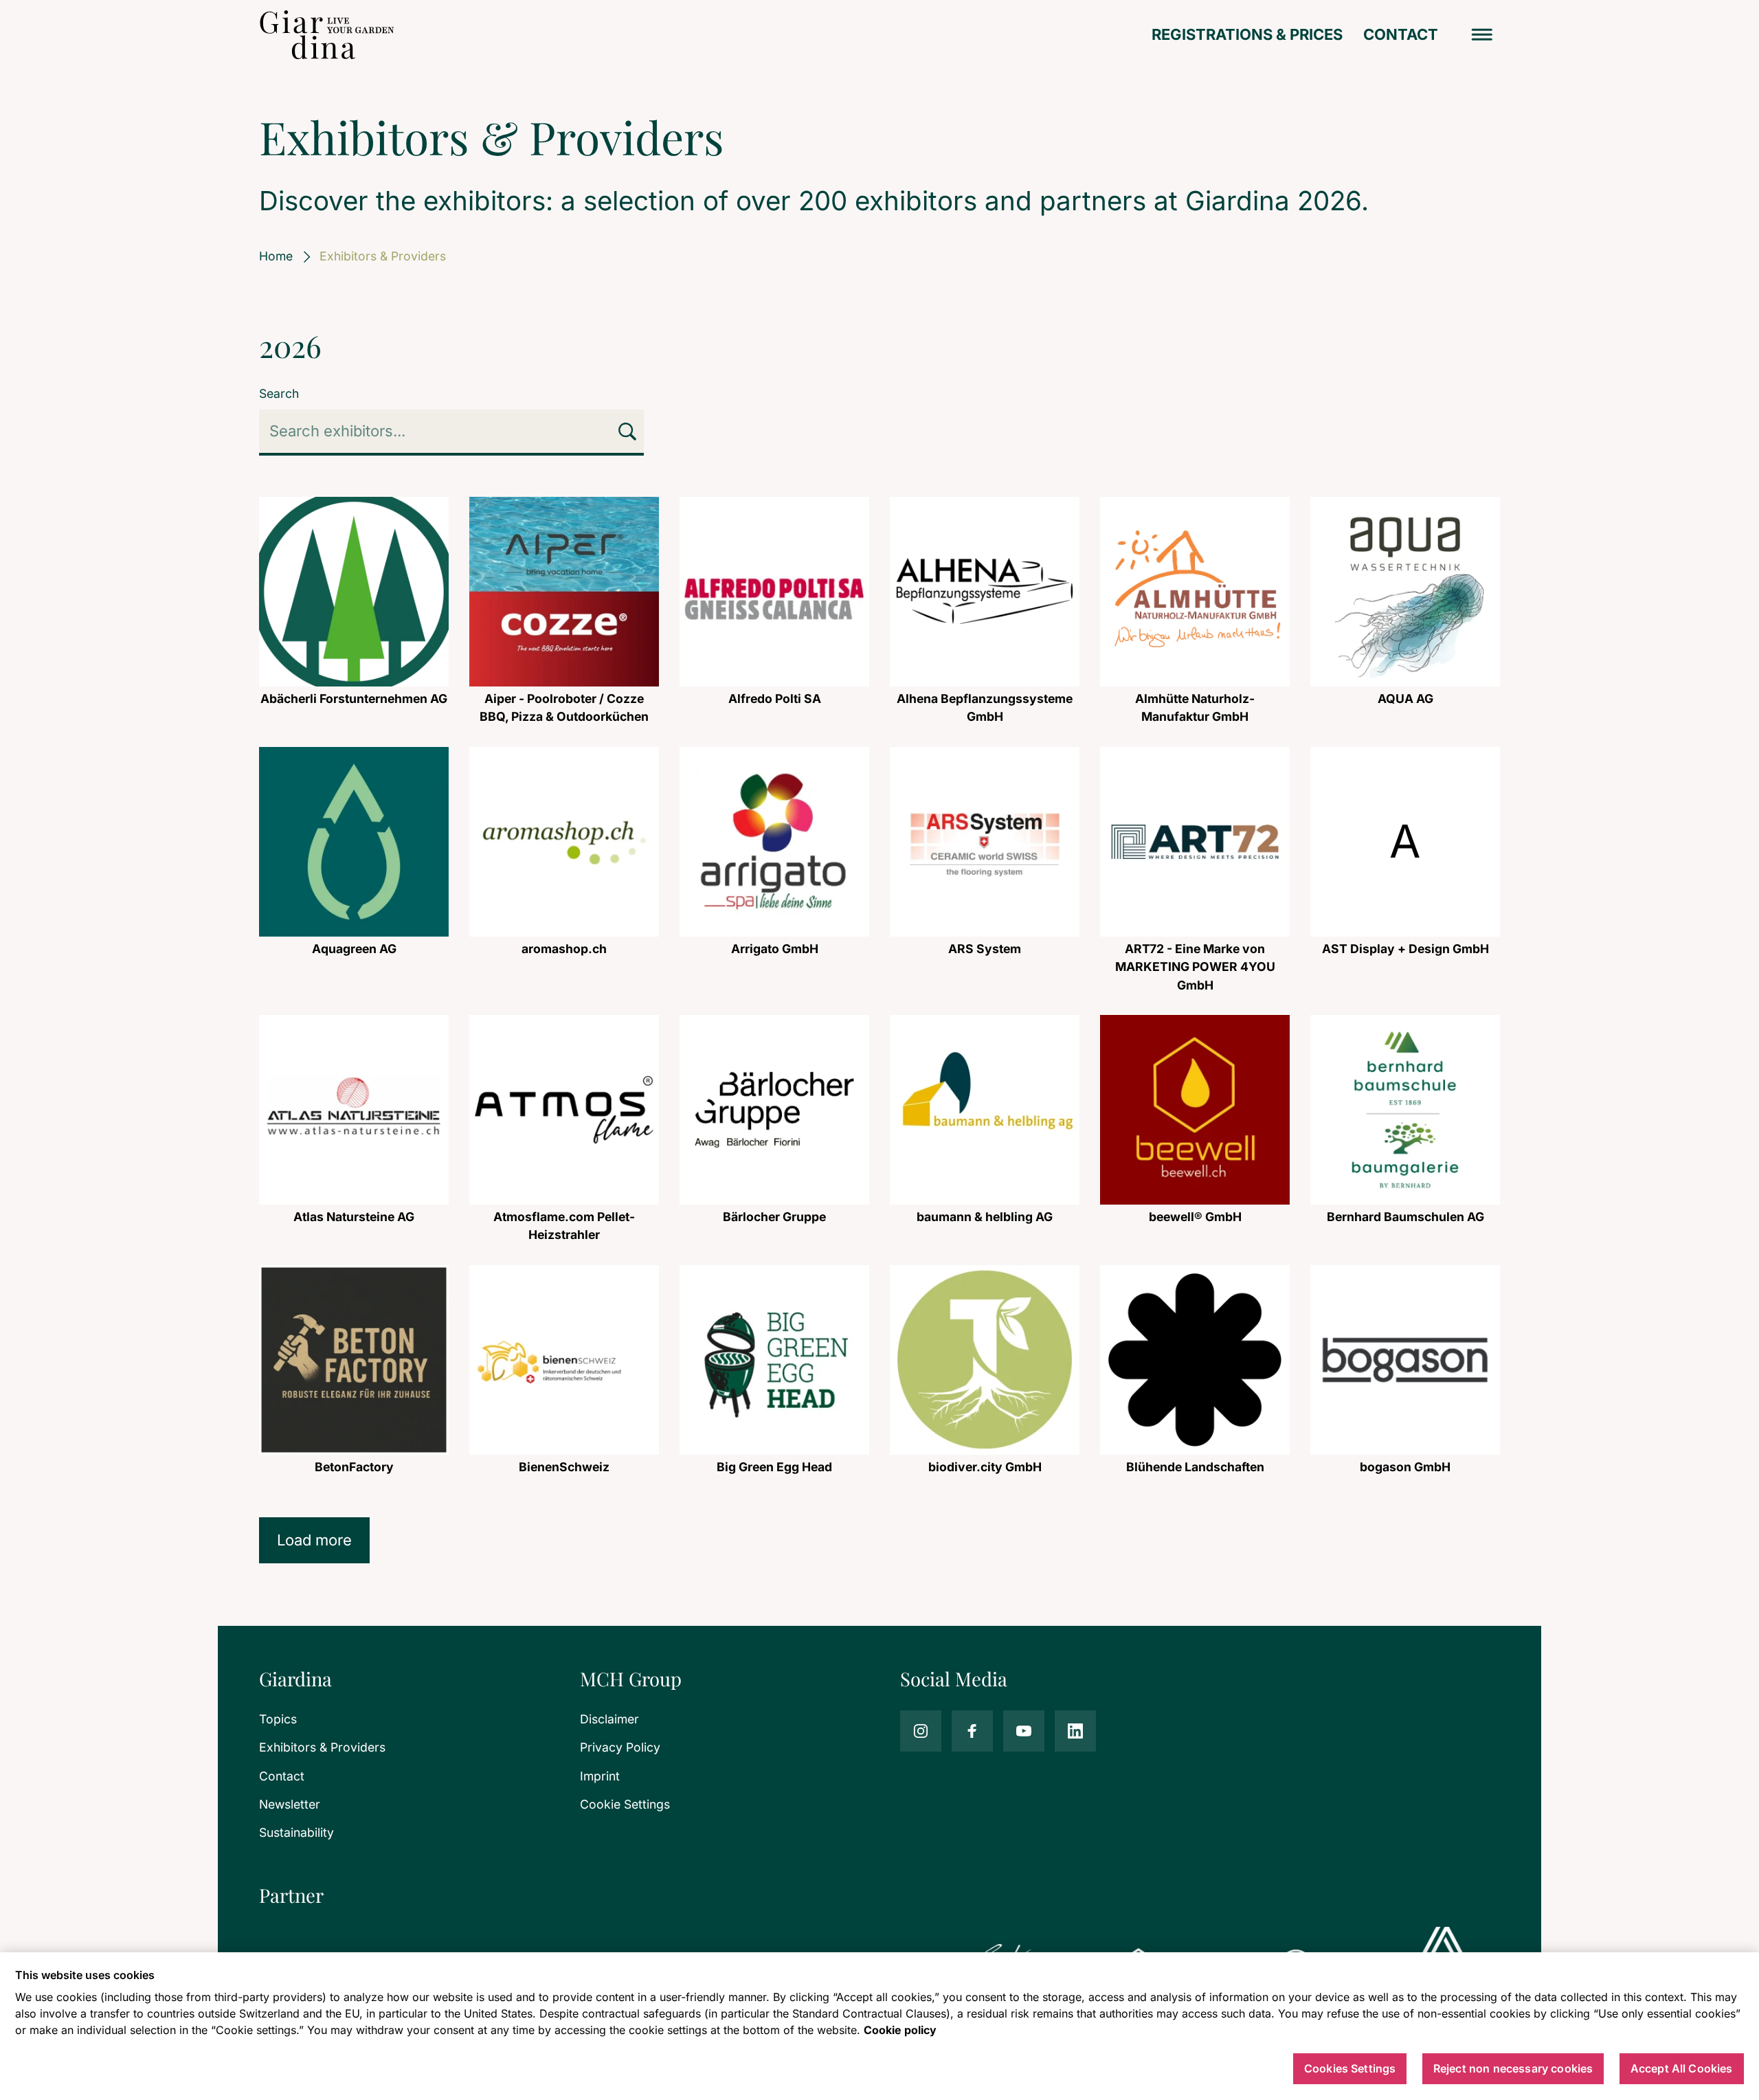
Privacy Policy (620, 1747)
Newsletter (290, 1804)
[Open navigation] (1482, 35)
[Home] (327, 35)
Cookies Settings (1350, 2069)
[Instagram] (921, 1731)
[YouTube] (1024, 1731)
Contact (1401, 34)
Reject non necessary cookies (1513, 2069)
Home (276, 256)
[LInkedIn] (1075, 1731)
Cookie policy (900, 2030)
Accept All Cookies (1682, 2069)
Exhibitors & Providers (322, 1747)
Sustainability (296, 1832)
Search (279, 393)
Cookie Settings (625, 1804)
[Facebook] (972, 1731)
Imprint (600, 1776)
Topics (278, 1719)
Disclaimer (609, 1719)
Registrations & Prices (1247, 34)
